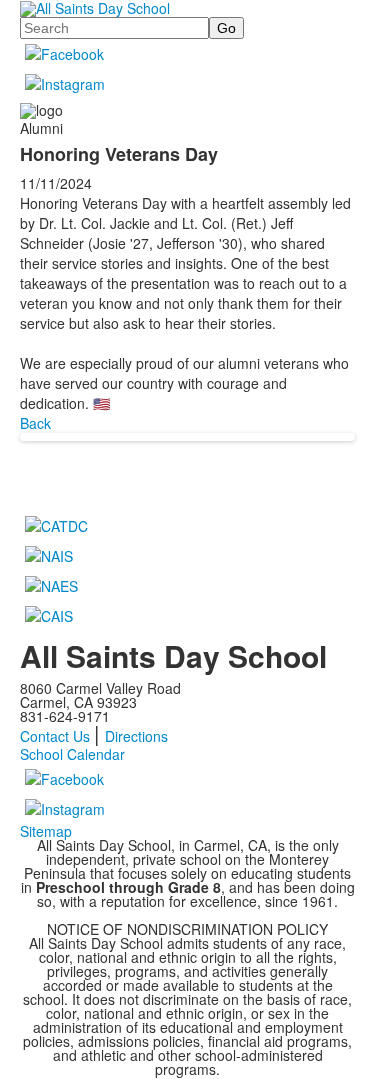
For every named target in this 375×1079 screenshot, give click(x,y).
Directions (136, 736)
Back (35, 423)
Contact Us (55, 736)
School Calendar (72, 754)
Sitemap (46, 831)
